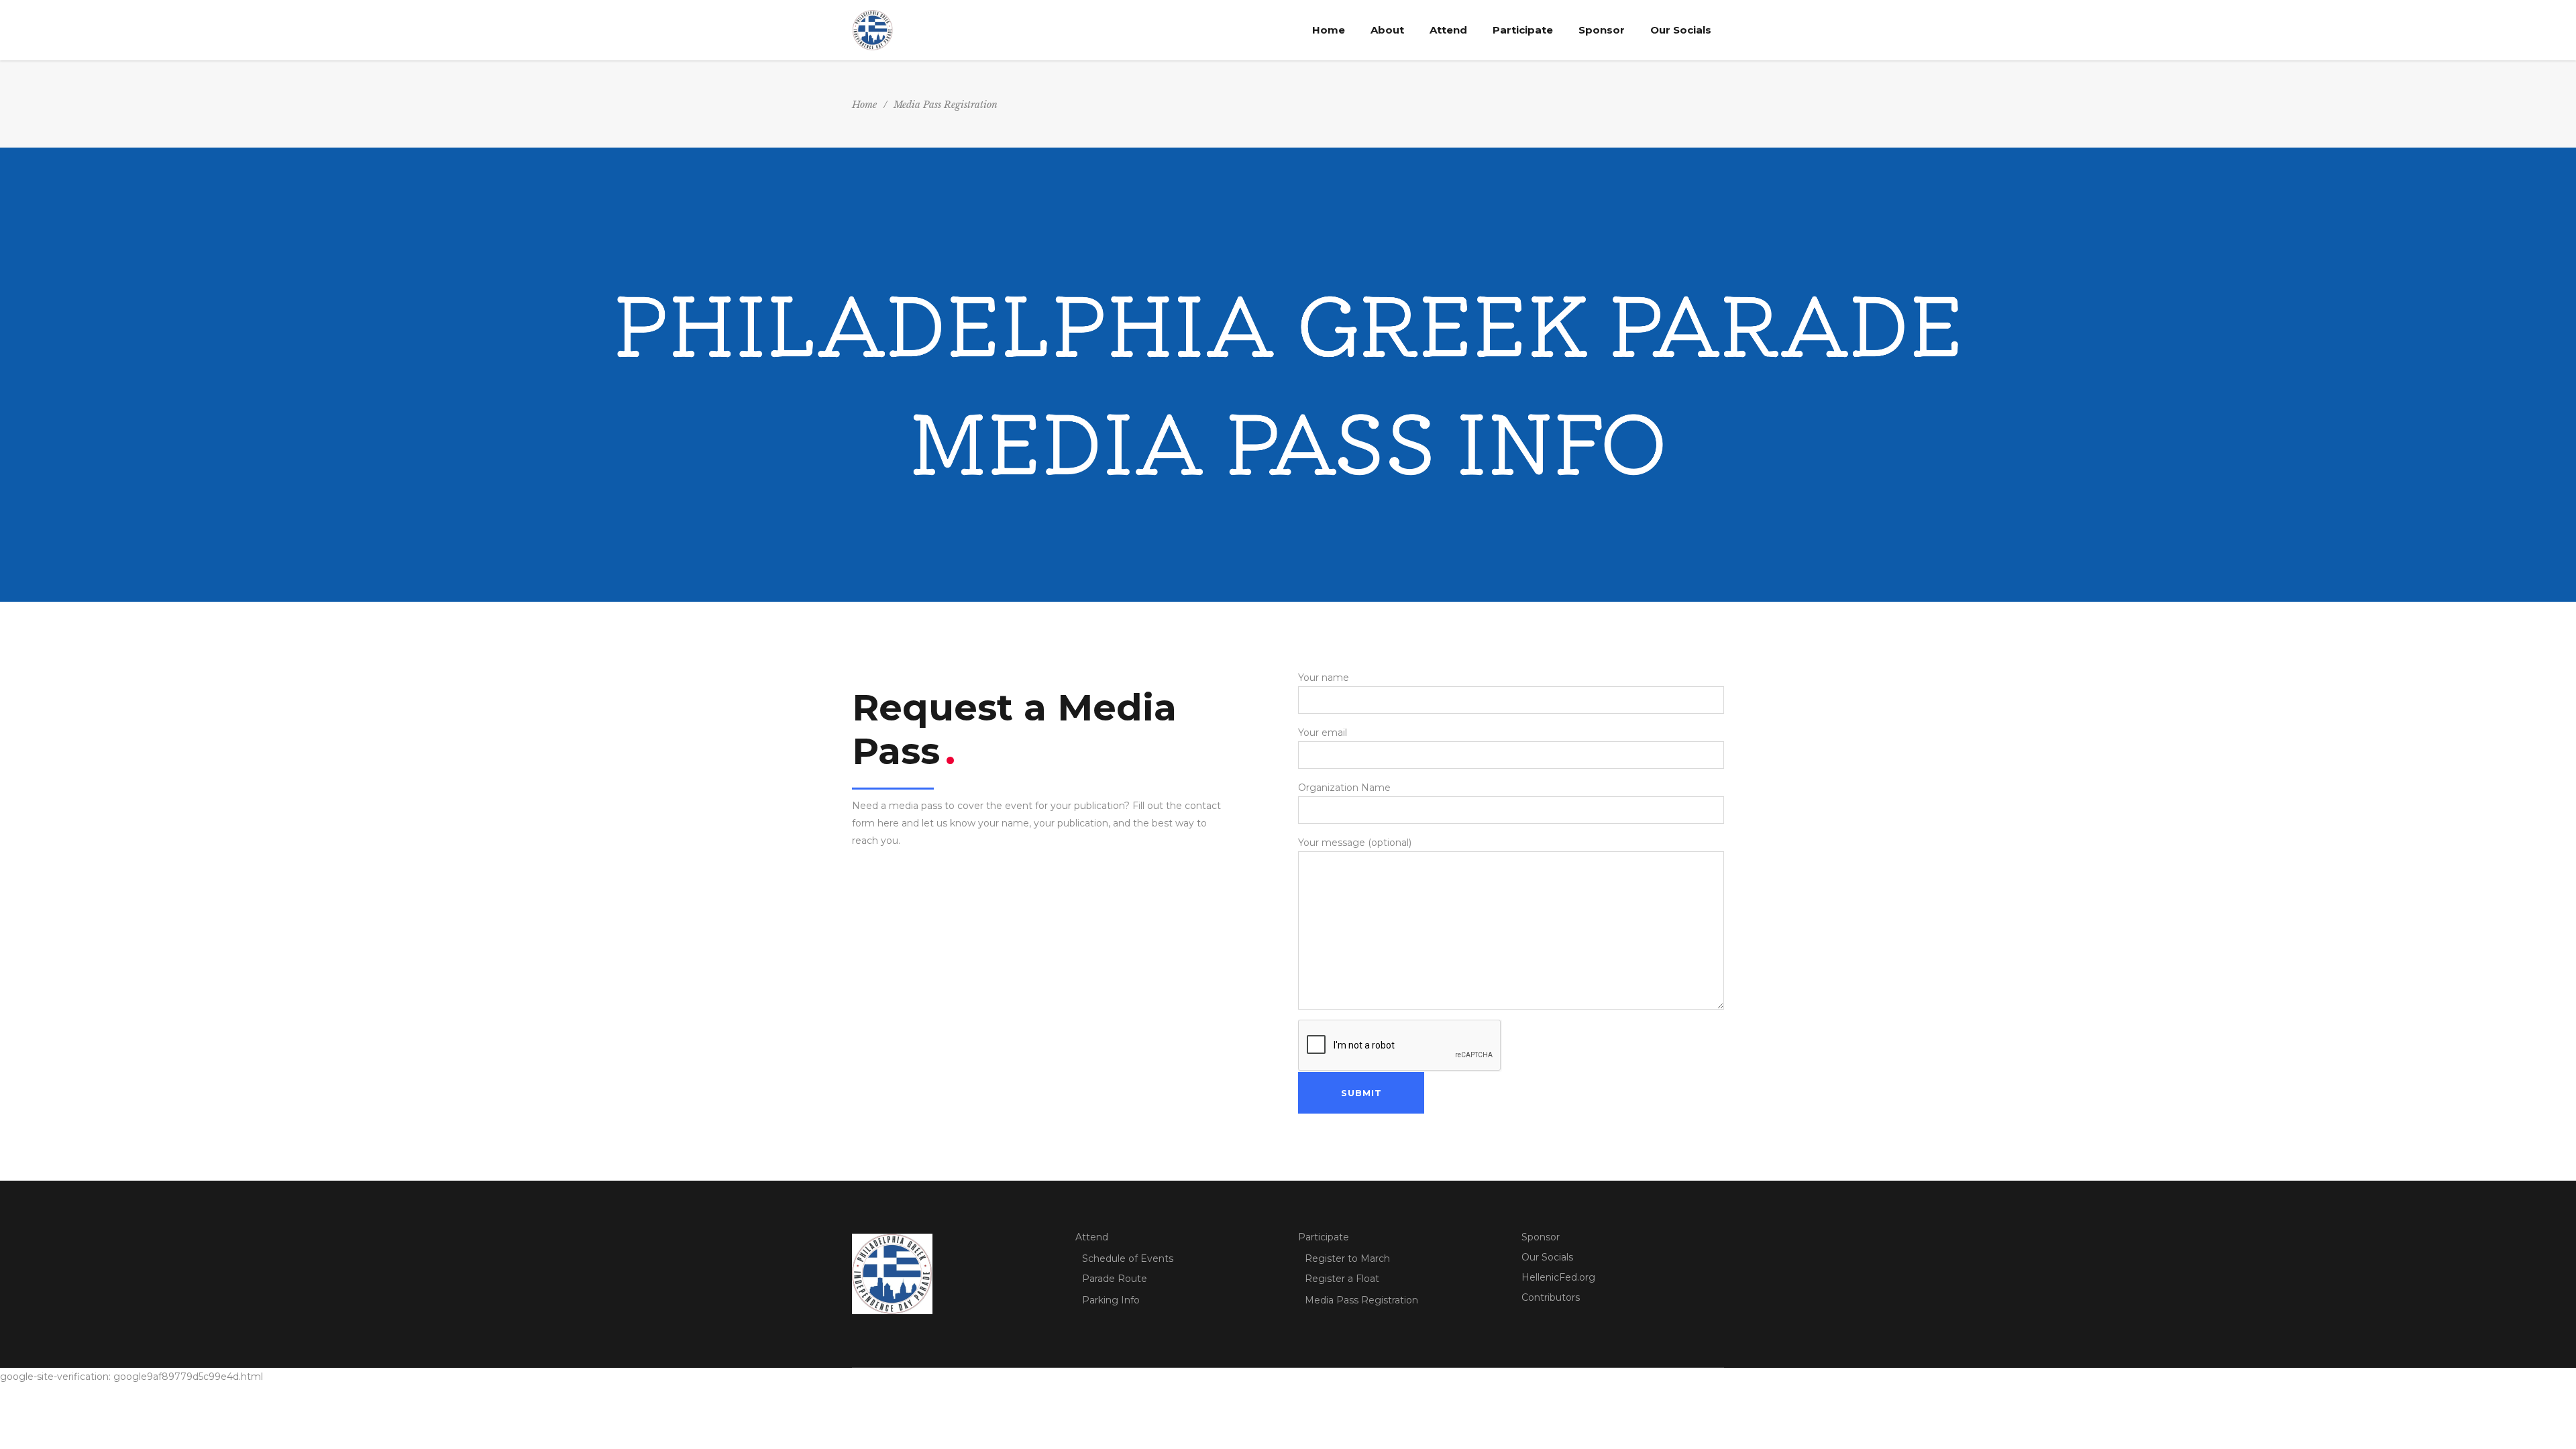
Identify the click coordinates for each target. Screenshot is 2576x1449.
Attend (1092, 1237)
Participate (1324, 1237)
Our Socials (1547, 1257)
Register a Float (1342, 1279)
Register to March (1347, 1258)
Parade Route (1115, 1279)
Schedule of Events (1128, 1258)
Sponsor (1541, 1237)
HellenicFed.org (1558, 1277)
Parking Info (1111, 1300)
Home (864, 105)
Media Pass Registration (1361, 1300)
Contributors (1551, 1297)
